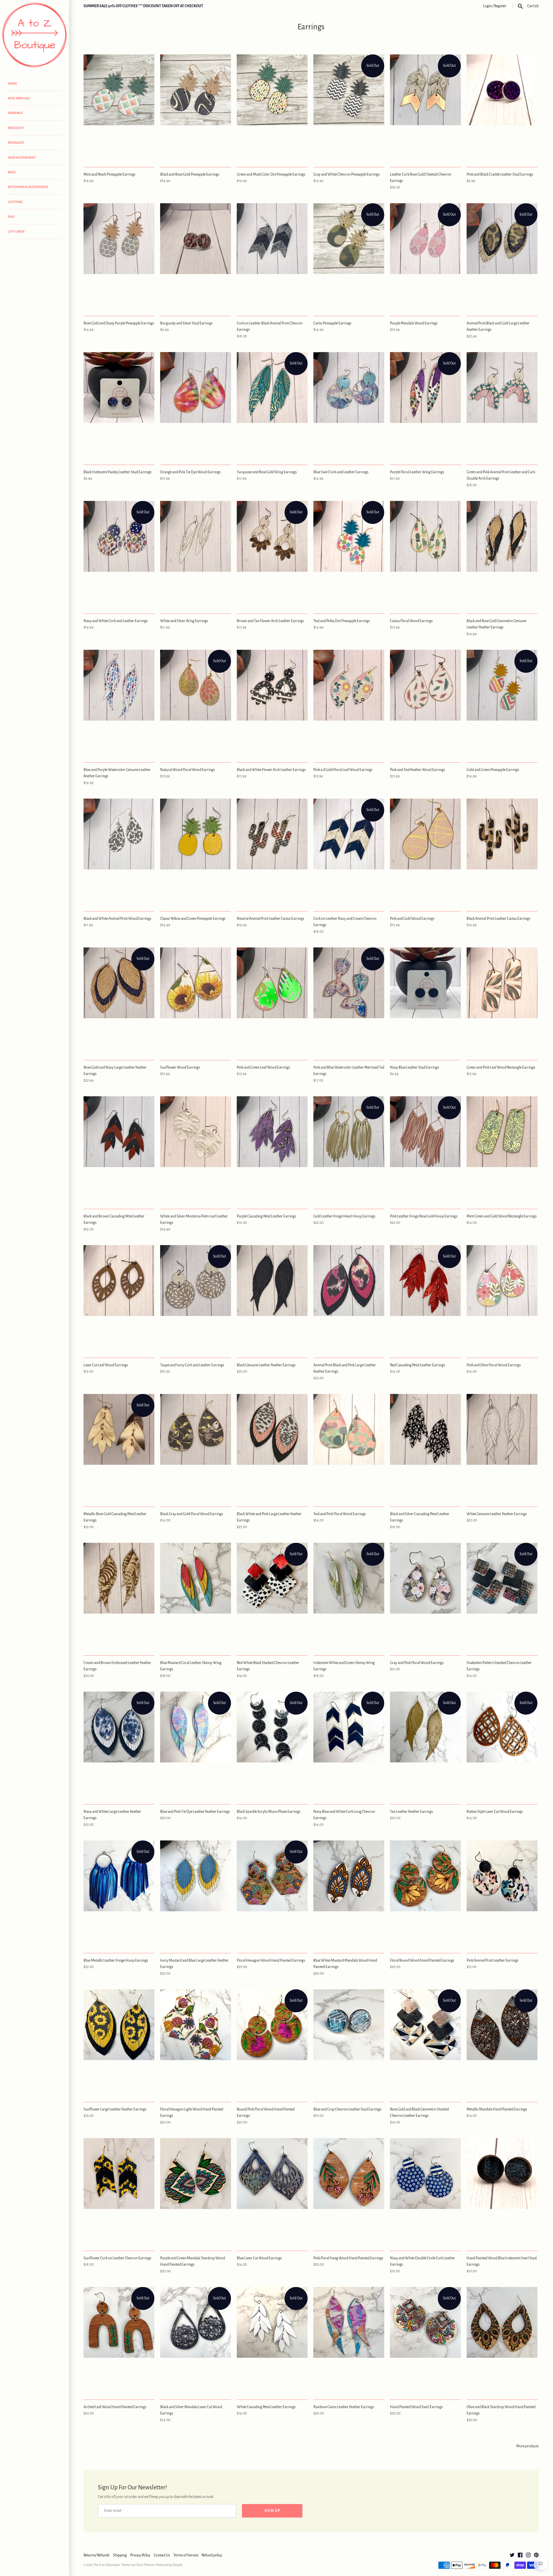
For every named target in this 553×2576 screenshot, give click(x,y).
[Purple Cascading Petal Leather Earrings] (272, 1149)
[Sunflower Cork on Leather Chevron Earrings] (119, 2191)
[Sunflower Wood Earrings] (196, 1001)
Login (487, 6)
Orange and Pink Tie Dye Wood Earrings (190, 472)
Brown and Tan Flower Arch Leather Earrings (270, 621)
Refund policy (212, 2555)
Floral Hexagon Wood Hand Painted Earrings (271, 1961)
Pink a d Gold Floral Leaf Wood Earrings (343, 770)
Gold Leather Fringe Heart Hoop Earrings (344, 1216)
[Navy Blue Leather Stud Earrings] (425, 1001)
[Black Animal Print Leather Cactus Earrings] (502, 852)
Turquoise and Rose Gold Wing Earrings (267, 472)
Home (12, 83)
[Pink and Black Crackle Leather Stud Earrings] (502, 108)
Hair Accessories (22, 157)
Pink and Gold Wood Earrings (412, 919)
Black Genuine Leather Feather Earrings (266, 1365)
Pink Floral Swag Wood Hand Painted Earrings (348, 2258)
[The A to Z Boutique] (35, 35)
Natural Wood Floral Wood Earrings (188, 770)
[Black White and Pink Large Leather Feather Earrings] (272, 1447)
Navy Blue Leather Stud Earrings (414, 1067)
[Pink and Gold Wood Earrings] (425, 852)
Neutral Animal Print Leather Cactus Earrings (270, 919)
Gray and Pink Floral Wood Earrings (417, 1663)
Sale (11, 216)
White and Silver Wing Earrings (184, 621)
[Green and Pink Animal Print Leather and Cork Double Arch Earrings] (502, 405)
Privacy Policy (140, 2555)
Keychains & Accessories (28, 187)
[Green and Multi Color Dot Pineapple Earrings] (272, 108)
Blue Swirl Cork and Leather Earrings (341, 472)
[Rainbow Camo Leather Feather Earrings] (349, 2340)
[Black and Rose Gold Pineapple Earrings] (196, 108)
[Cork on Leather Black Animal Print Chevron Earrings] (272, 256)
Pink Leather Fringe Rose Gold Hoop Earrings (424, 1216)
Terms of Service (186, 2555)
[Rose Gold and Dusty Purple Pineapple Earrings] (119, 256)
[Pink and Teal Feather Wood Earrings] (425, 703)
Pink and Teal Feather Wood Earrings (417, 770)
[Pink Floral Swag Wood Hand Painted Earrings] (349, 2191)
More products (527, 2446)
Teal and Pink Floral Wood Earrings (340, 1514)
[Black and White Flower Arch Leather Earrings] (272, 703)
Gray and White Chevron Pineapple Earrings (346, 174)
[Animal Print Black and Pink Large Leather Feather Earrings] (349, 1298)
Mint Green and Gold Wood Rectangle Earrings (502, 1216)
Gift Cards (16, 231)
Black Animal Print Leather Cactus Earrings (498, 919)
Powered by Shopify (169, 2565)
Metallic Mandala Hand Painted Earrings (497, 2109)
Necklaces (16, 143)
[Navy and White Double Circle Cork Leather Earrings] (425, 2191)
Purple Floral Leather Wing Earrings (417, 472)
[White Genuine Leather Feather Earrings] (502, 1447)
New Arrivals (19, 98)
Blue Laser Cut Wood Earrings (259, 2258)
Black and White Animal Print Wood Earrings (117, 919)
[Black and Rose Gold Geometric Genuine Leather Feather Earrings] (502, 554)
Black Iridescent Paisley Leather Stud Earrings (118, 472)
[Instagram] (528, 2556)
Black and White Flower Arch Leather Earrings (271, 770)
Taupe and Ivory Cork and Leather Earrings (192, 1365)
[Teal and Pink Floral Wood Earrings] (349, 1447)
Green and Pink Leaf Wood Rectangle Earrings (501, 1067)
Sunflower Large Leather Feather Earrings (115, 2109)
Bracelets (16, 128)
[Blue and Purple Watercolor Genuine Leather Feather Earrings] (119, 703)
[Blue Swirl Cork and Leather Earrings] (349, 405)
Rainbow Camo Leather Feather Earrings (344, 2407)
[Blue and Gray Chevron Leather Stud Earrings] (349, 2042)
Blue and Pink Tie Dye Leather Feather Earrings (195, 1812)
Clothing (15, 202)
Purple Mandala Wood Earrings (414, 323)
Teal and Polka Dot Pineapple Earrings (342, 621)
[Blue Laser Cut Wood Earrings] (272, 2191)
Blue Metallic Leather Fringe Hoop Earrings (116, 1961)
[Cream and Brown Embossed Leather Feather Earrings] (119, 1596)
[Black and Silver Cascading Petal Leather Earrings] (425, 1447)
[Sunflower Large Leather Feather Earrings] (119, 2042)
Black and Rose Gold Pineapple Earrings (190, 174)
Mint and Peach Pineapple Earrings (109, 174)
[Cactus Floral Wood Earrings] (425, 554)
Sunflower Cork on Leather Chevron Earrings (117, 2258)
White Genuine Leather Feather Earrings (497, 1514)
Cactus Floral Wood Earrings (411, 621)
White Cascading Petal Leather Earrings (266, 2407)
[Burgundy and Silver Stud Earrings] (196, 256)
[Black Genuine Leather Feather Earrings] (272, 1298)
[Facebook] (520, 2556)
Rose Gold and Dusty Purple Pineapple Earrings (119, 323)
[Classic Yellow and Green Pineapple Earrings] (196, 852)
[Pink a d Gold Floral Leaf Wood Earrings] (349, 703)
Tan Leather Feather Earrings (411, 1812)
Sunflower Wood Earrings (180, 1067)
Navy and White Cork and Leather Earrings (116, 621)
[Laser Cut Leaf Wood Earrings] (119, 1298)
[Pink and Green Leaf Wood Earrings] (272, 1001)
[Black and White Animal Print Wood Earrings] (119, 852)
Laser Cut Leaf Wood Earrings (106, 1365)
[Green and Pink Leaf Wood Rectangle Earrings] (502, 1001)
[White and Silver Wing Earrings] (196, 554)
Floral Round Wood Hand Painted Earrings (422, 1961)
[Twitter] (512, 2556)
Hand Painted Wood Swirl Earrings (416, 2407)
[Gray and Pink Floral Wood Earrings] (425, 1596)
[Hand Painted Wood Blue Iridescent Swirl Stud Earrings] (502, 2191)
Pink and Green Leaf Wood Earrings (263, 1067)
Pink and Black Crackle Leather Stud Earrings (500, 174)
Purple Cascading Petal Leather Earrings (266, 1216)
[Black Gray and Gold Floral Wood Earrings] (196, 1447)
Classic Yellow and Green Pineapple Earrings (193, 919)
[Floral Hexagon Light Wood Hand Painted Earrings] (196, 2042)
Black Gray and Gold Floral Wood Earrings (192, 1514)
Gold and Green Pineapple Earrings (493, 770)
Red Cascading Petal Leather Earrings (417, 1365)
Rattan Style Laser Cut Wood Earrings (495, 1812)
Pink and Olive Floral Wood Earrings (494, 1365)
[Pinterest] (536, 2556)
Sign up (272, 2511)
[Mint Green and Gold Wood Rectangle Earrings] (502, 1149)
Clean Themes (145, 2565)
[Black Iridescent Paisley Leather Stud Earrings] (119, 405)
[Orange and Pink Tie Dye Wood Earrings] (196, 405)
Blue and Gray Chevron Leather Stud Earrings (347, 2109)
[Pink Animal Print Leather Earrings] (502, 1894)
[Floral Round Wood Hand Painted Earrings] (425, 1894)
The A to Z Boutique (107, 2565)
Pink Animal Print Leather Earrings (493, 1961)
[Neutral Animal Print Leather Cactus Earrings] (272, 852)
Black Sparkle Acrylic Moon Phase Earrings (269, 1812)
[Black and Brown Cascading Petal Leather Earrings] (119, 1149)
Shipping (120, 2555)
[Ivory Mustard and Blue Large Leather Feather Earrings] (196, 1894)
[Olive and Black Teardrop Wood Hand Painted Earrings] (502, 2340)
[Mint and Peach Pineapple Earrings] (119, 108)
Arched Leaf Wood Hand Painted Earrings (115, 2407)
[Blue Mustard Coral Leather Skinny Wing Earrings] (196, 1596)
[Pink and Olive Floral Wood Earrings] (502, 1298)
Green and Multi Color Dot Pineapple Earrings (271, 174)
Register (500, 6)
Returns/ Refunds (96, 2555)
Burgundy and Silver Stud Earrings (186, 323)
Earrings (15, 113)
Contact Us (162, 2555)
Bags (12, 172)
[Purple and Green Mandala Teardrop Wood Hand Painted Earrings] (196, 2191)
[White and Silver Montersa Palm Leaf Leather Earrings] (196, 1149)
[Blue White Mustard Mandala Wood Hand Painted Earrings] (349, 1894)
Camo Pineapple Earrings (332, 323)
